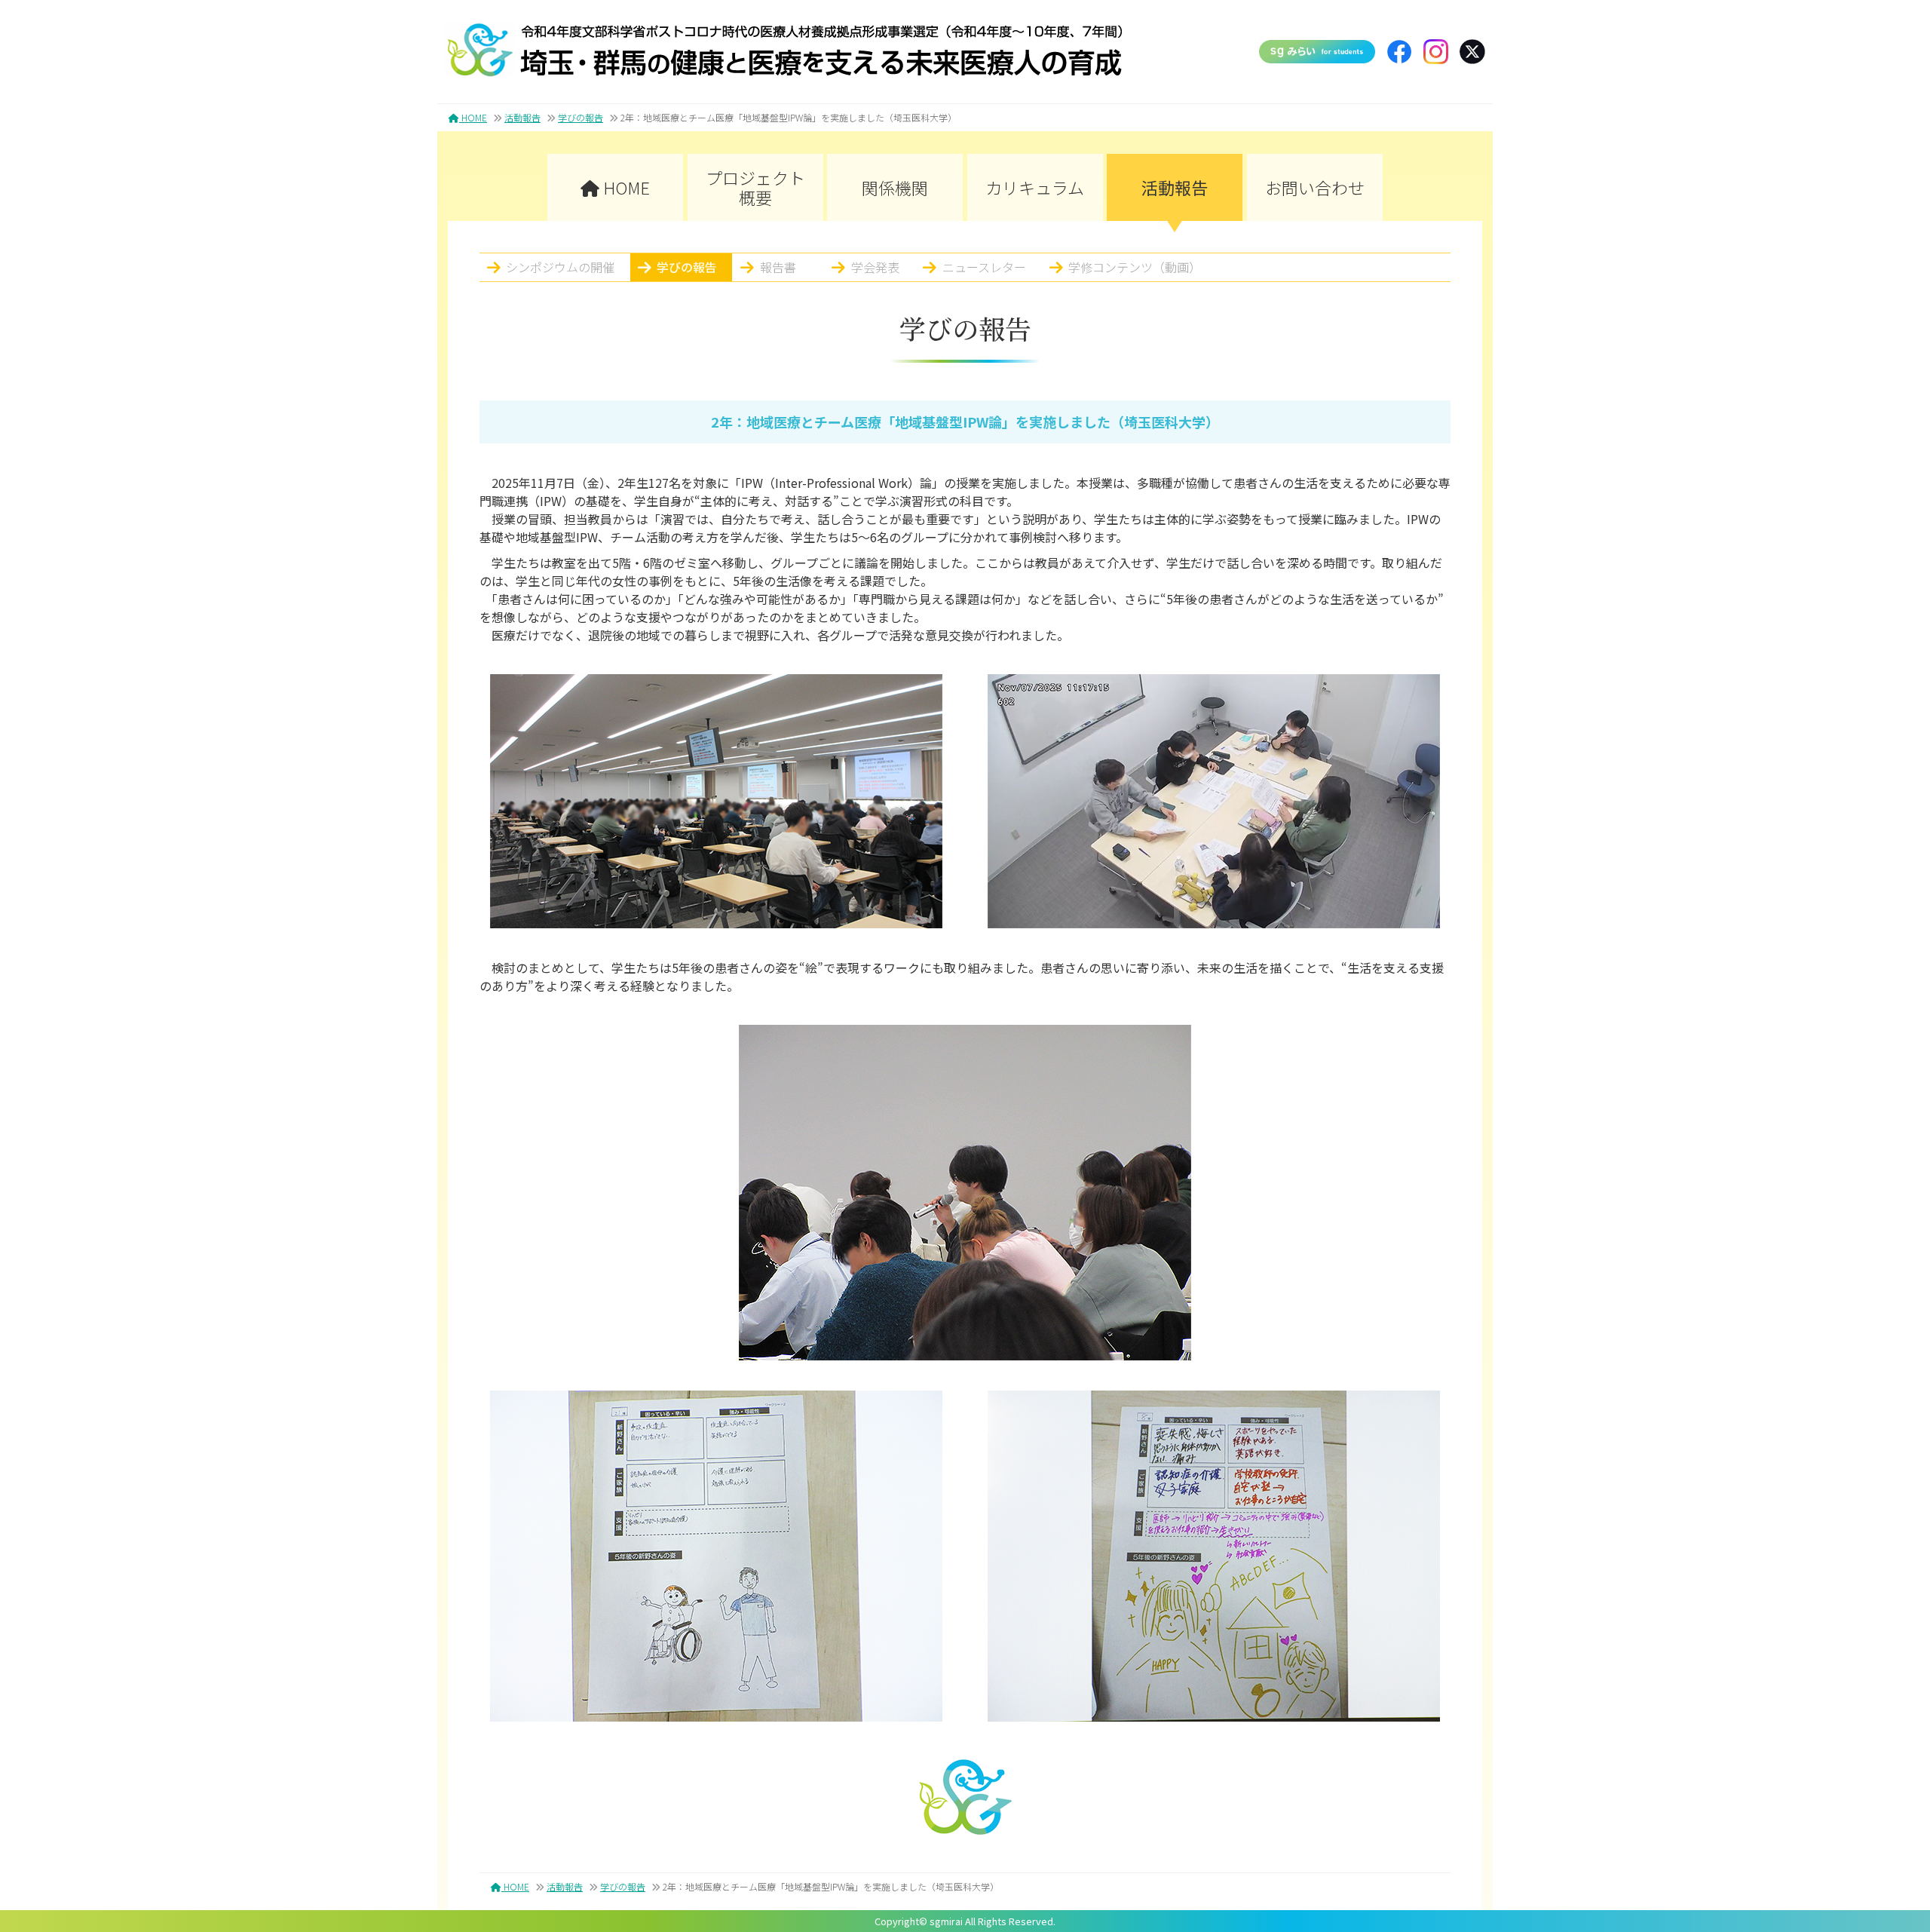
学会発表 (875, 267)
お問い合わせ (1315, 187)
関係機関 (895, 187)
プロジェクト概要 (755, 187)
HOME (473, 117)
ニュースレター (984, 267)
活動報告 (522, 117)
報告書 (778, 267)
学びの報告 (581, 117)
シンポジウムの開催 (560, 267)
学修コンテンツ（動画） (1135, 267)
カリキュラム (1035, 187)
